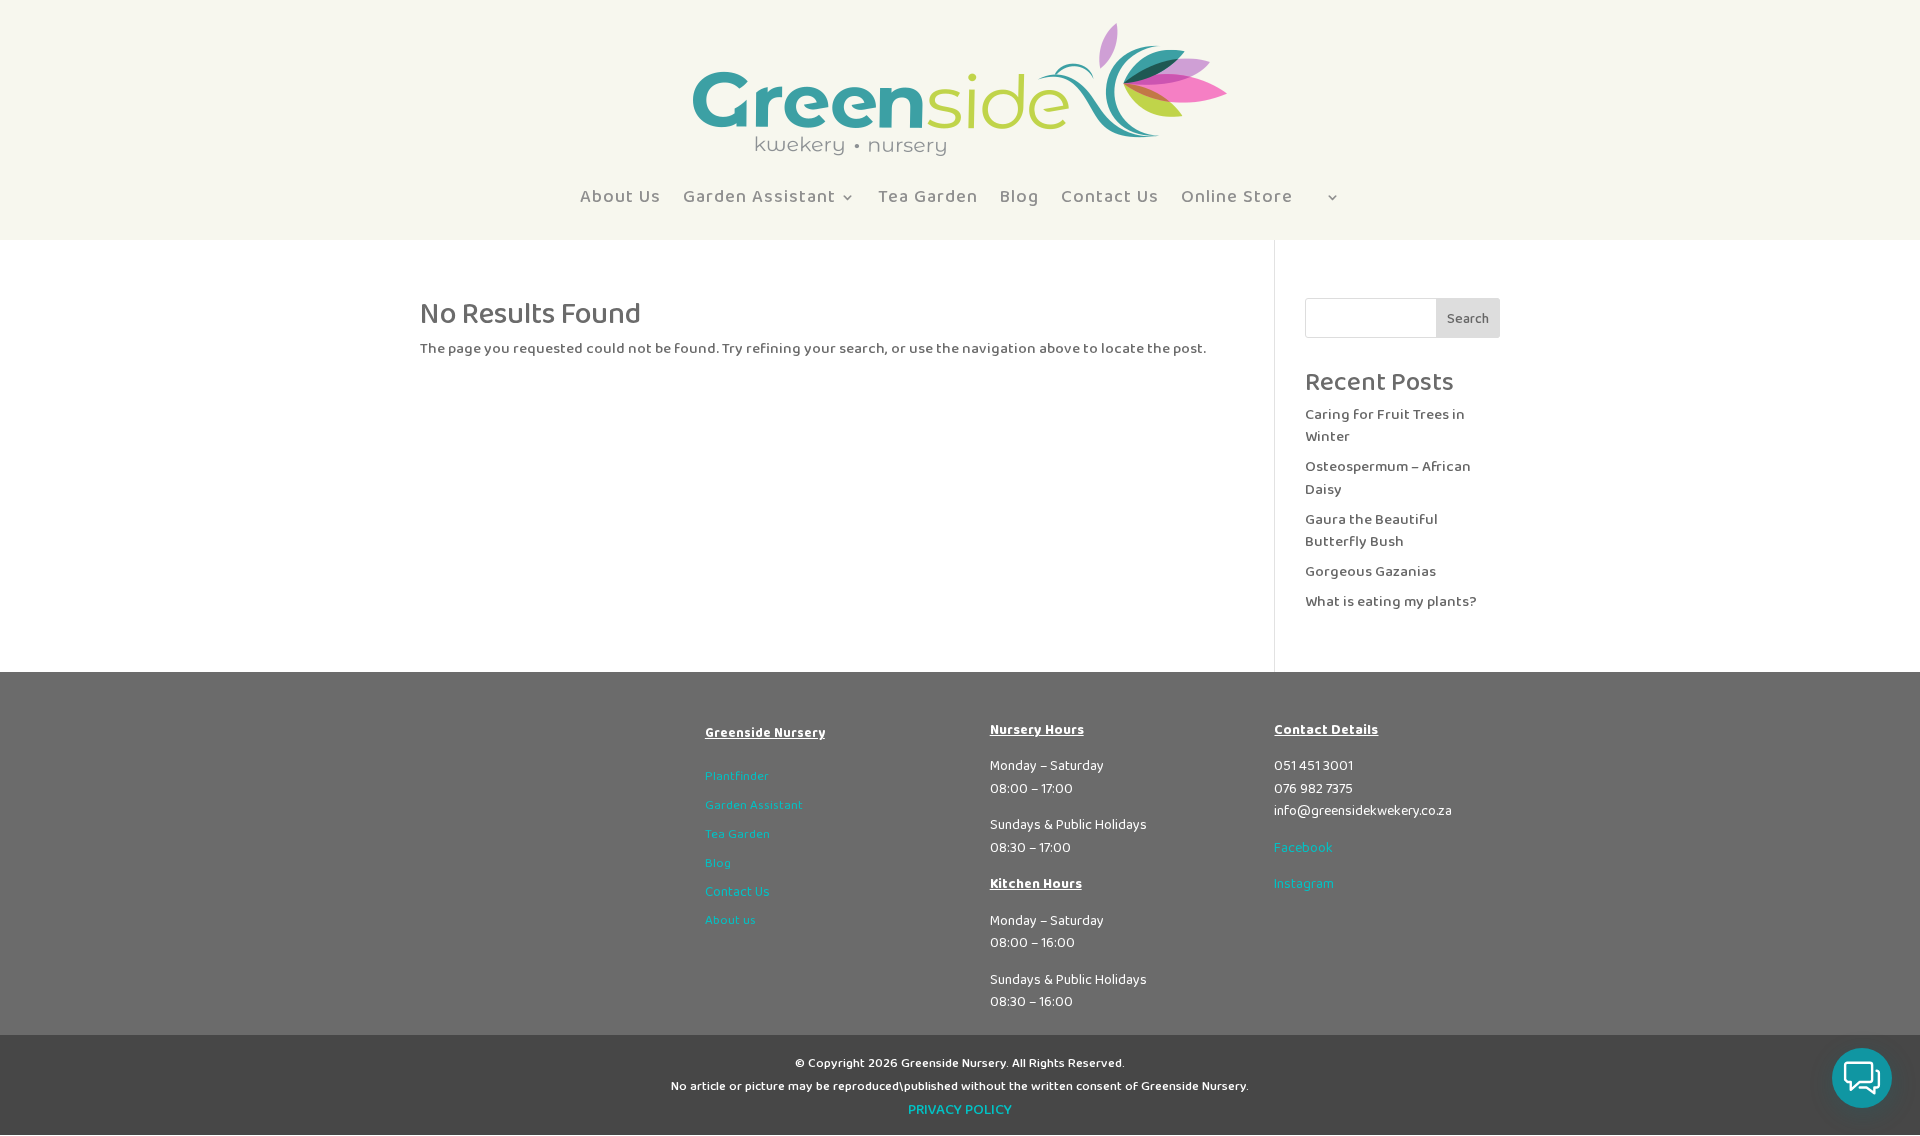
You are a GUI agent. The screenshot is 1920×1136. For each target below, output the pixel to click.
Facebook (1303, 848)
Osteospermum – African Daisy (1388, 478)
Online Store (1237, 197)
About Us (620, 197)
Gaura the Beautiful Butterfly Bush (1371, 531)
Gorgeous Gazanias (1370, 572)
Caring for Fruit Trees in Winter (1385, 426)
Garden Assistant (759, 197)
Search (1468, 319)
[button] (1862, 1078)
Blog (1019, 197)
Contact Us (1110, 197)
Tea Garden (928, 197)
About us (730, 920)
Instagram (1304, 884)
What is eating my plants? (1391, 602)
